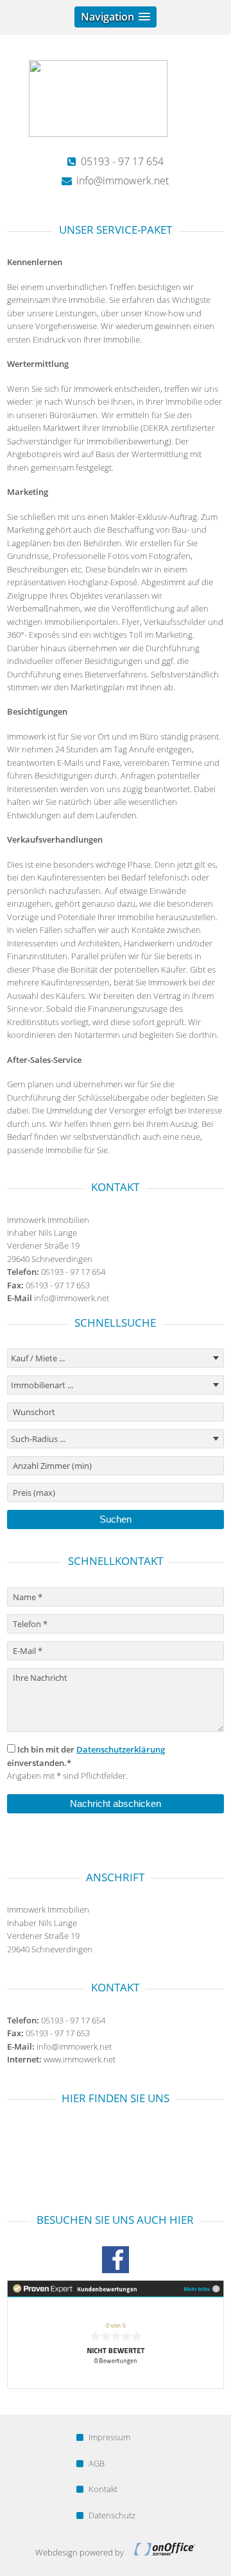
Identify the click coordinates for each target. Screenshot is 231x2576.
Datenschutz (112, 2515)
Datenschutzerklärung (121, 1749)
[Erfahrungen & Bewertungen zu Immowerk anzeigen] (116, 2386)
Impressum (109, 2437)
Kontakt (103, 2489)
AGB (97, 2463)
